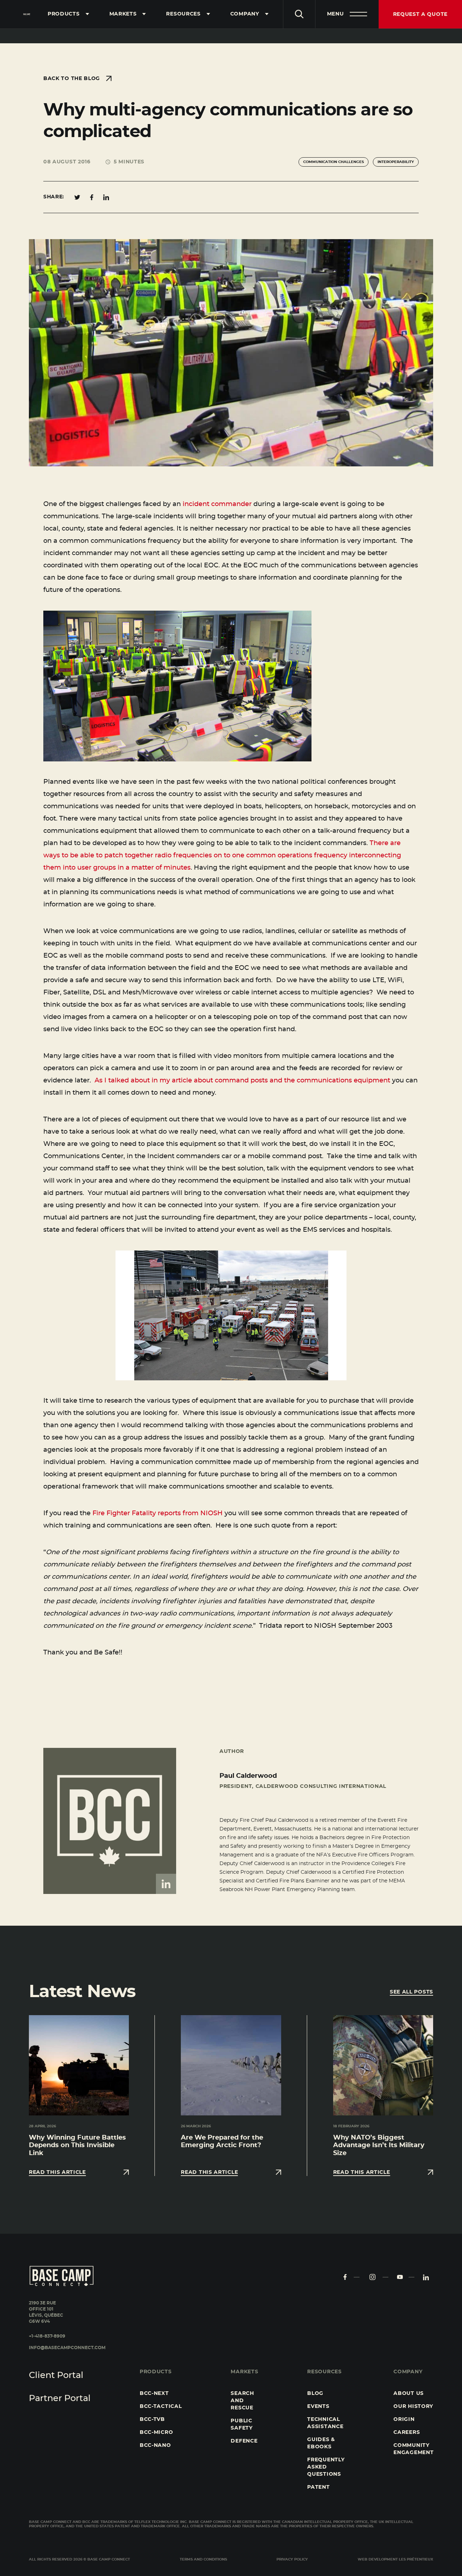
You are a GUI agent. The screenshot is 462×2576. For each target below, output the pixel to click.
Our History (413, 2406)
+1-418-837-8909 (47, 2336)
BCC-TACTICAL (161, 2406)
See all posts (411, 1992)
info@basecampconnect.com (67, 2348)
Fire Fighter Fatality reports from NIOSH (158, 1513)
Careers (407, 2432)
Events (318, 2406)
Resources (183, 14)
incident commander (217, 504)
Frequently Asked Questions (326, 2467)
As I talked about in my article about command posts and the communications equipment (242, 1081)
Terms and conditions (203, 2559)
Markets (123, 14)
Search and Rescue (242, 2401)
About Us (409, 2393)
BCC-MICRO (156, 2432)
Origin (404, 2419)
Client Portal (56, 2375)
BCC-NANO (155, 2445)
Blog (315, 2393)
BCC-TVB (152, 2419)
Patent (318, 2487)
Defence (244, 2441)
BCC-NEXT (154, 2393)
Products (64, 14)
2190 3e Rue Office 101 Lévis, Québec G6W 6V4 (46, 2312)
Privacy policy (292, 2559)
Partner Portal (60, 2399)
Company (245, 14)
